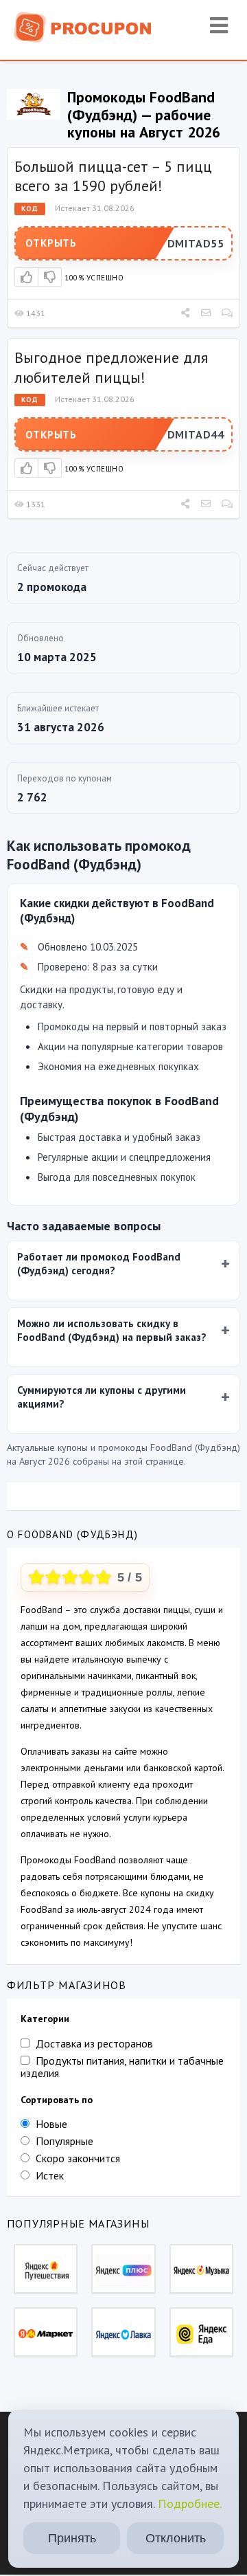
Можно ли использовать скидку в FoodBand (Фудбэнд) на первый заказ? (112, 1330)
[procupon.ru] (83, 26)
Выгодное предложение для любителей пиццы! (111, 367)
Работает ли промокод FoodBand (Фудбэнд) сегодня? (99, 1264)
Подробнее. (190, 2503)
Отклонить (176, 2538)
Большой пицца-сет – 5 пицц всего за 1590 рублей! (113, 176)
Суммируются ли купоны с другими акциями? (102, 1397)
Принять (72, 2538)
